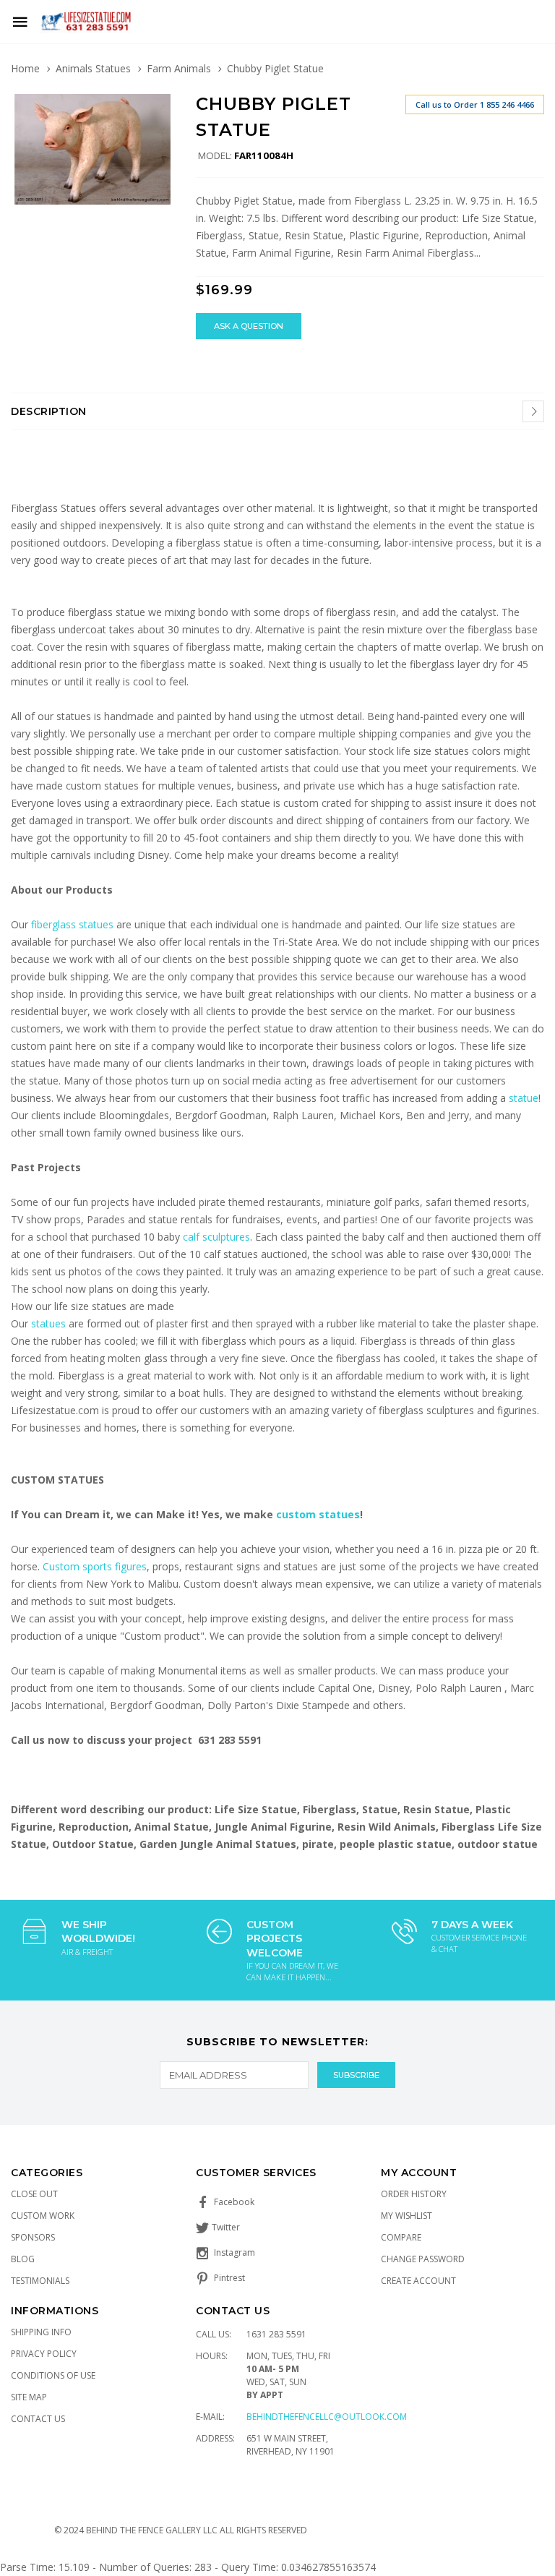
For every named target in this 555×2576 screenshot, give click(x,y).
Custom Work (43, 2216)
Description (49, 411)
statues (50, 1323)
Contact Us (38, 2419)
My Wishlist (406, 2216)
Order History (414, 2194)
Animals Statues (93, 68)
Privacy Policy (44, 2354)
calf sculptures (216, 1237)
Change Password (423, 2259)
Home (25, 68)
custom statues (318, 1514)
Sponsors (33, 2237)
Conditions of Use (53, 2375)
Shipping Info (41, 2332)
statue (524, 1098)
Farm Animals (179, 68)
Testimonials (40, 2281)
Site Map (29, 2397)
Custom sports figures (95, 1566)
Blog (23, 2259)
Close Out (34, 2194)
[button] (161, 107)
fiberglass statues (72, 924)
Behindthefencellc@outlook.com (327, 2417)
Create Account (418, 2281)
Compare (401, 2237)
